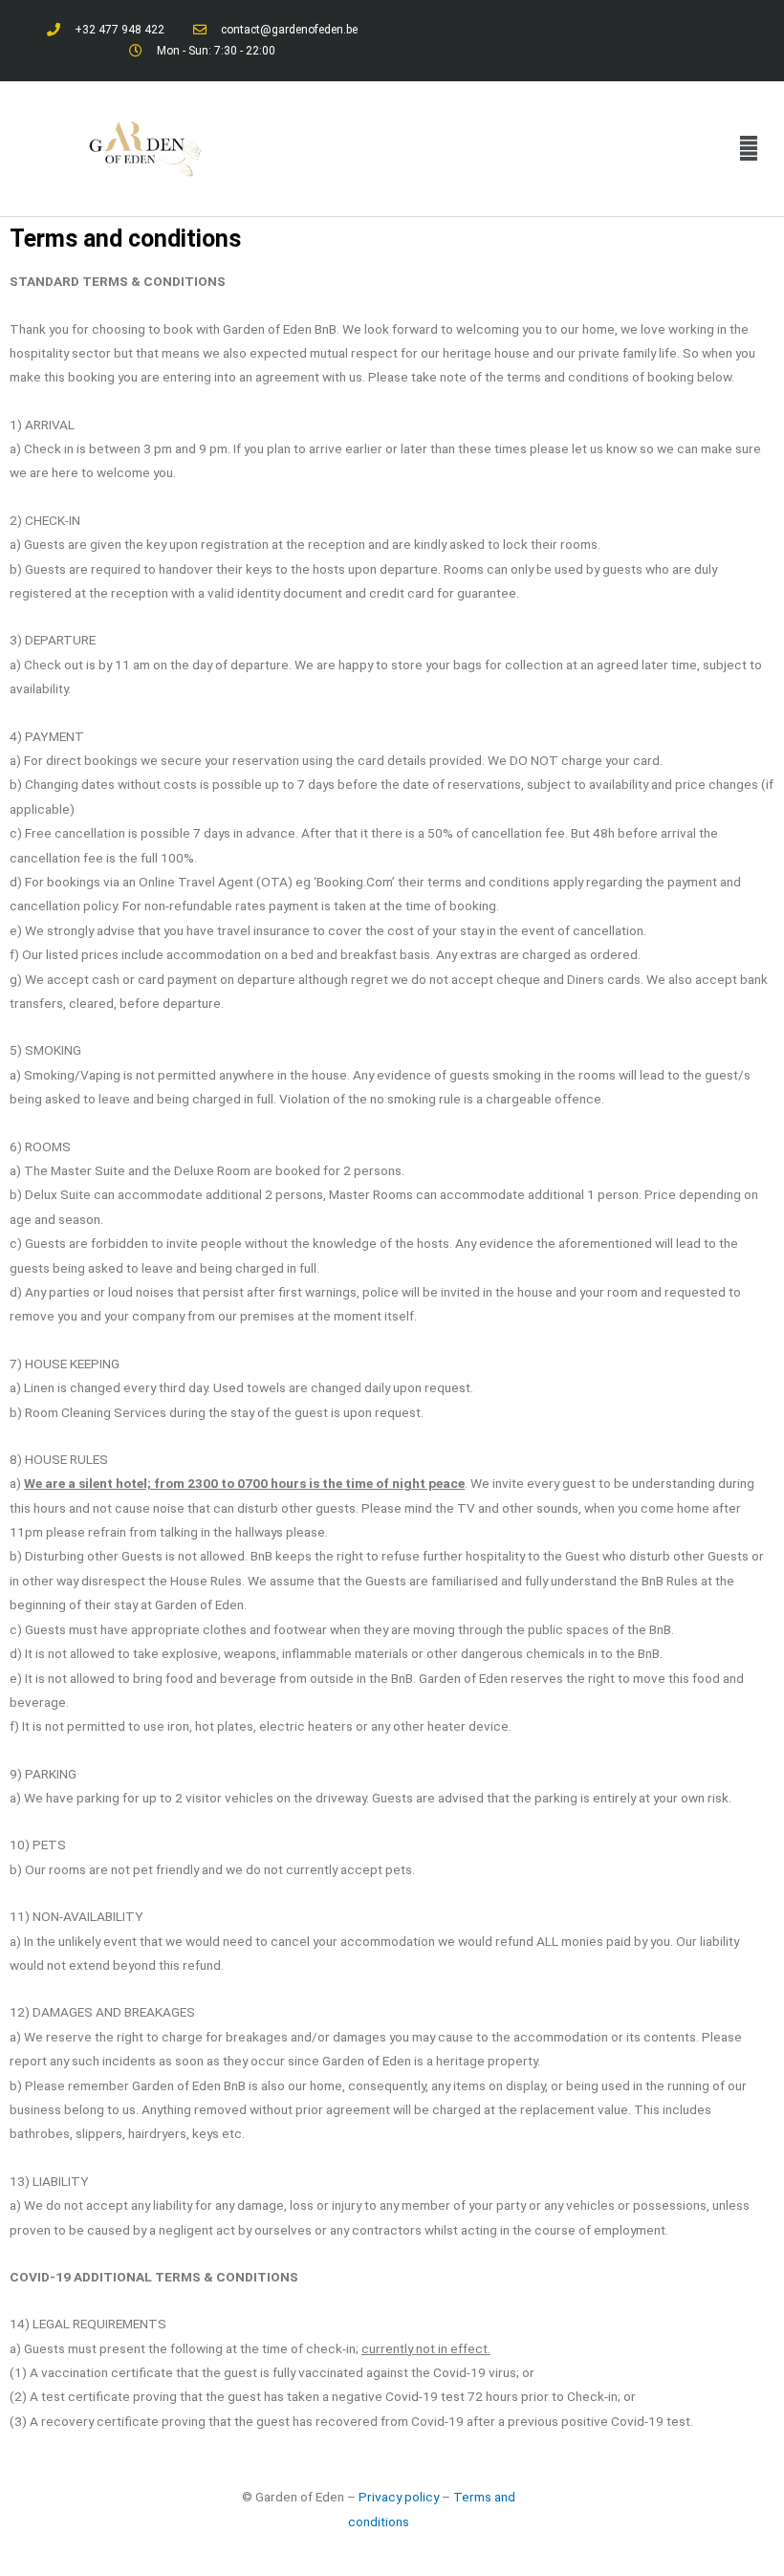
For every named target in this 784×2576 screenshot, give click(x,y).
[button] (749, 148)
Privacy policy (399, 2497)
